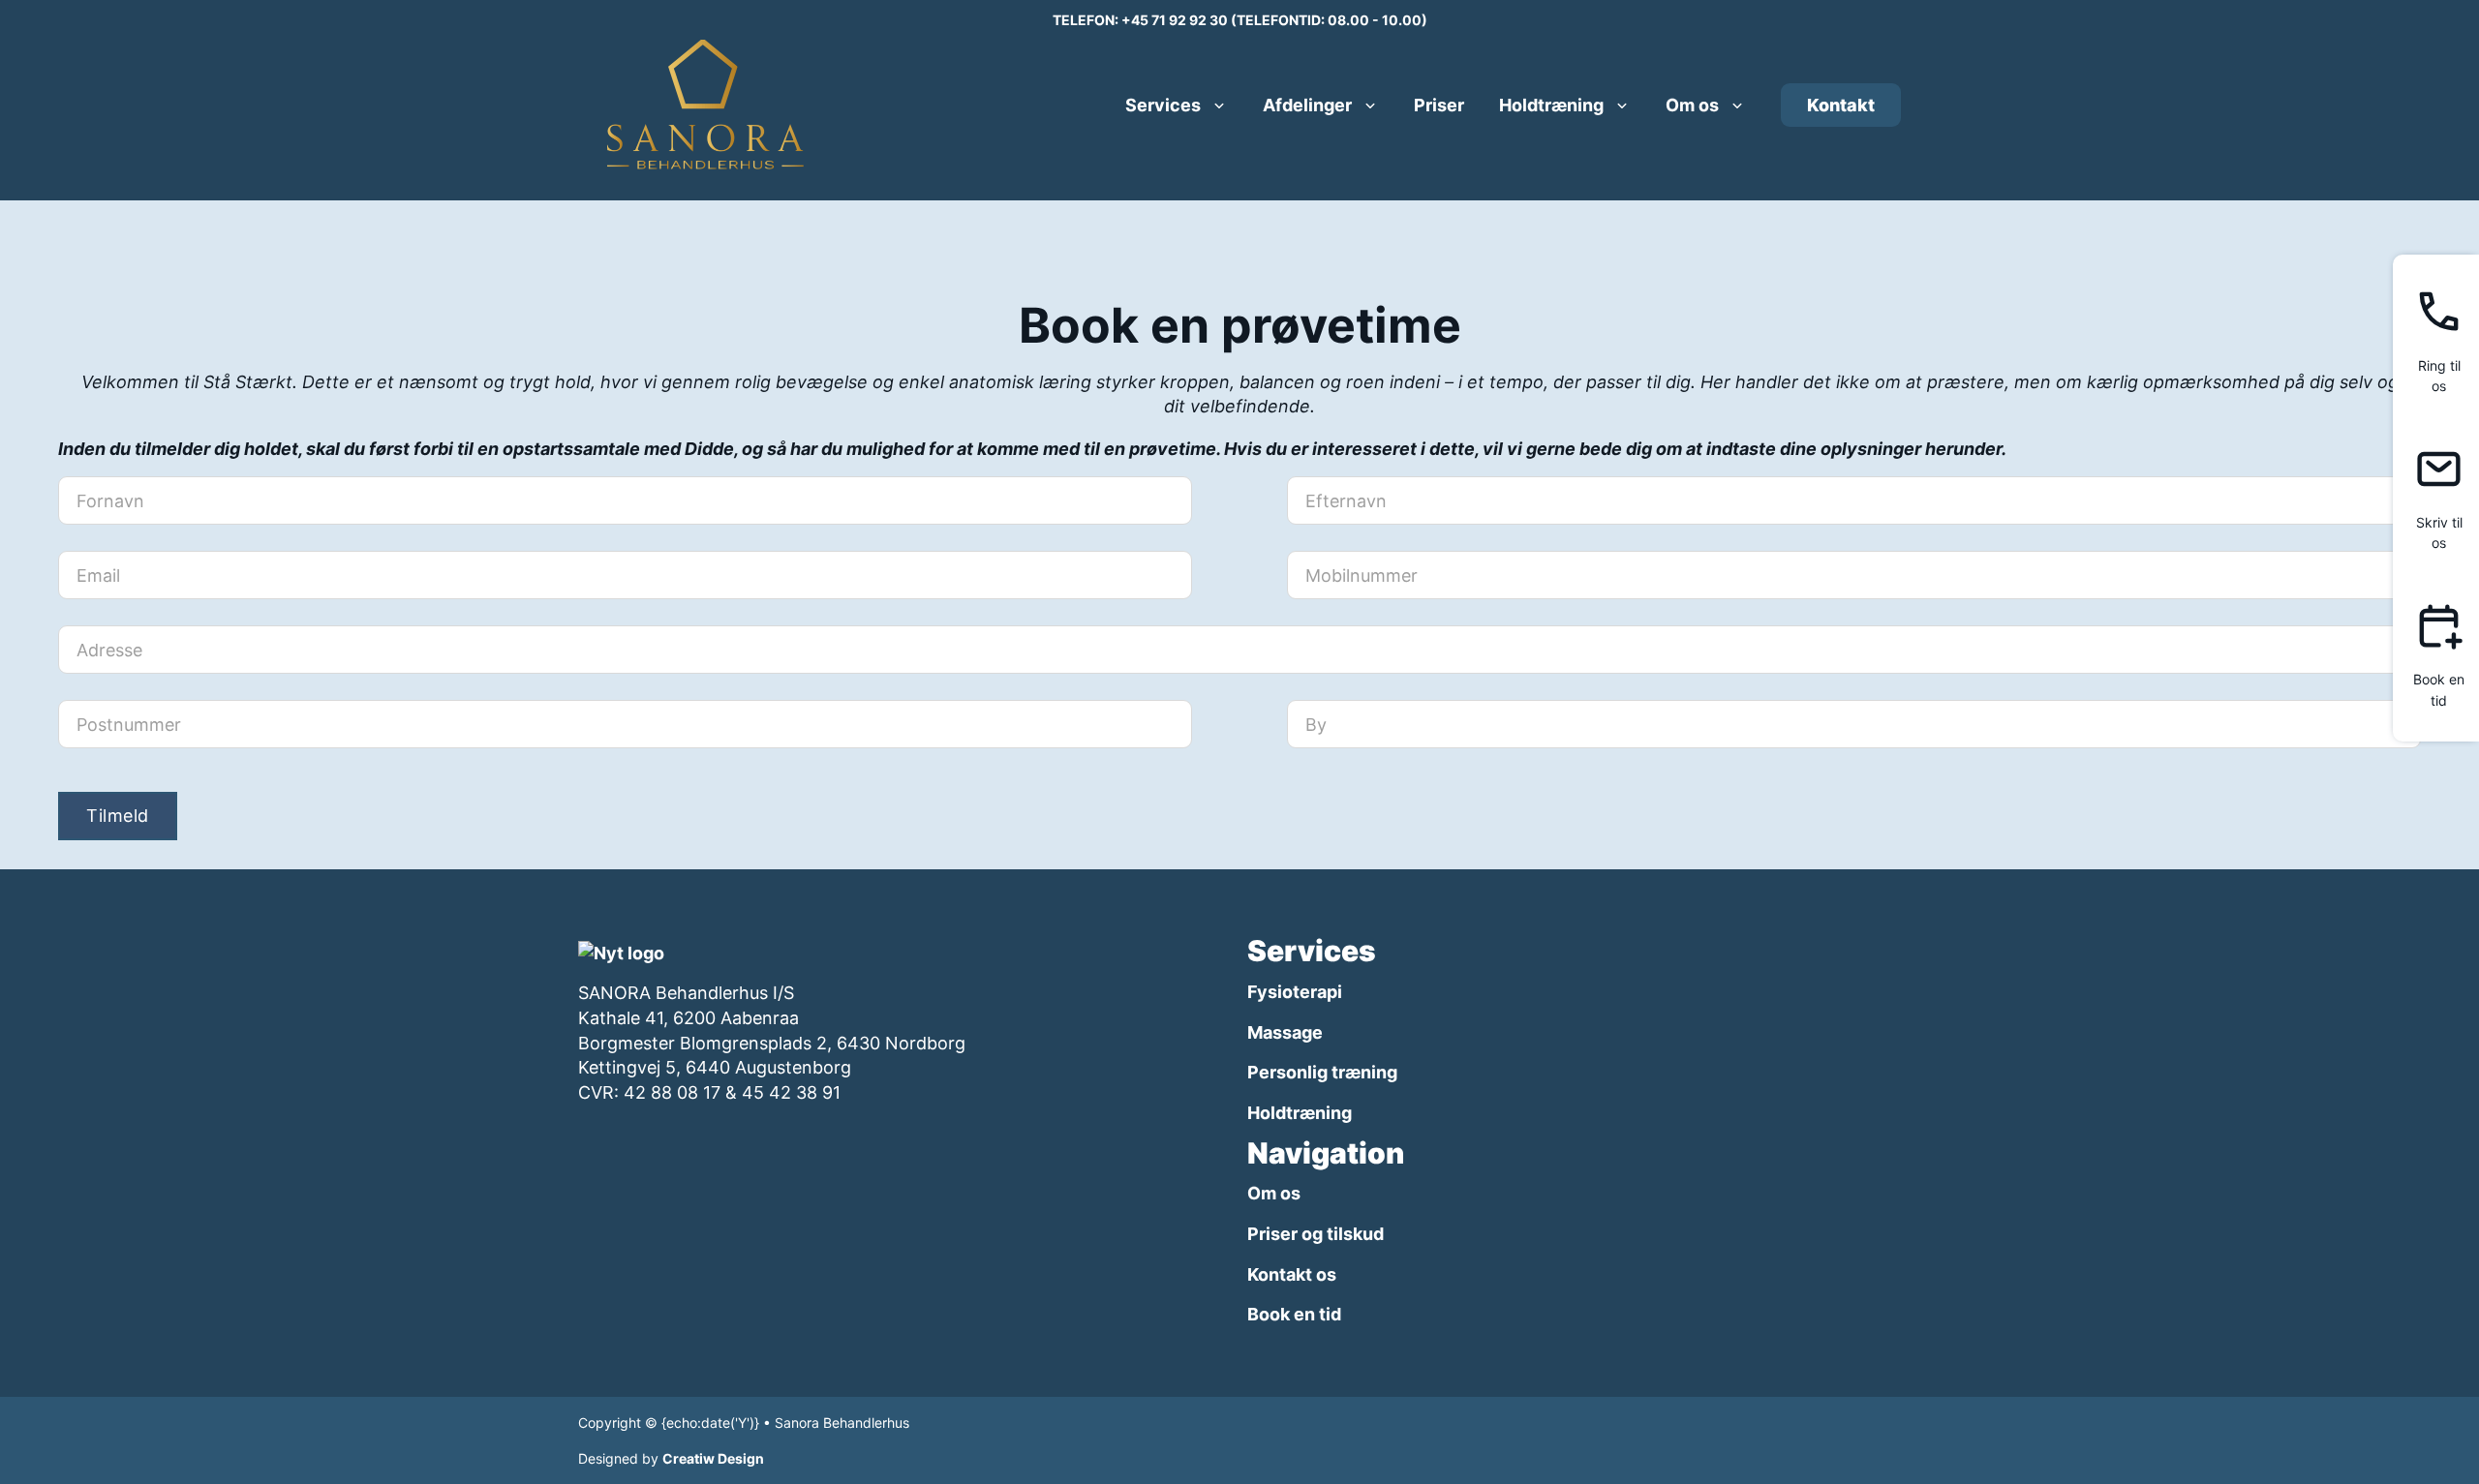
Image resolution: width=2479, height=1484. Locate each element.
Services (1163, 105)
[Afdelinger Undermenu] (1370, 106)
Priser (1439, 105)
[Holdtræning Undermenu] (1622, 106)
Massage (1285, 1032)
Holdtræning (1551, 105)
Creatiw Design (713, 1458)
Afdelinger (1307, 105)
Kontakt (1841, 105)
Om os (1692, 105)
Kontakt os (1292, 1274)
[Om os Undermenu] (1737, 106)
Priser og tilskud (1316, 1234)
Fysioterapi (1295, 992)
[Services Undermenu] (1219, 106)
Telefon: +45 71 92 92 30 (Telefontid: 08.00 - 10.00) (1240, 20)
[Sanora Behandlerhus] (621, 951)
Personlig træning (1322, 1072)
